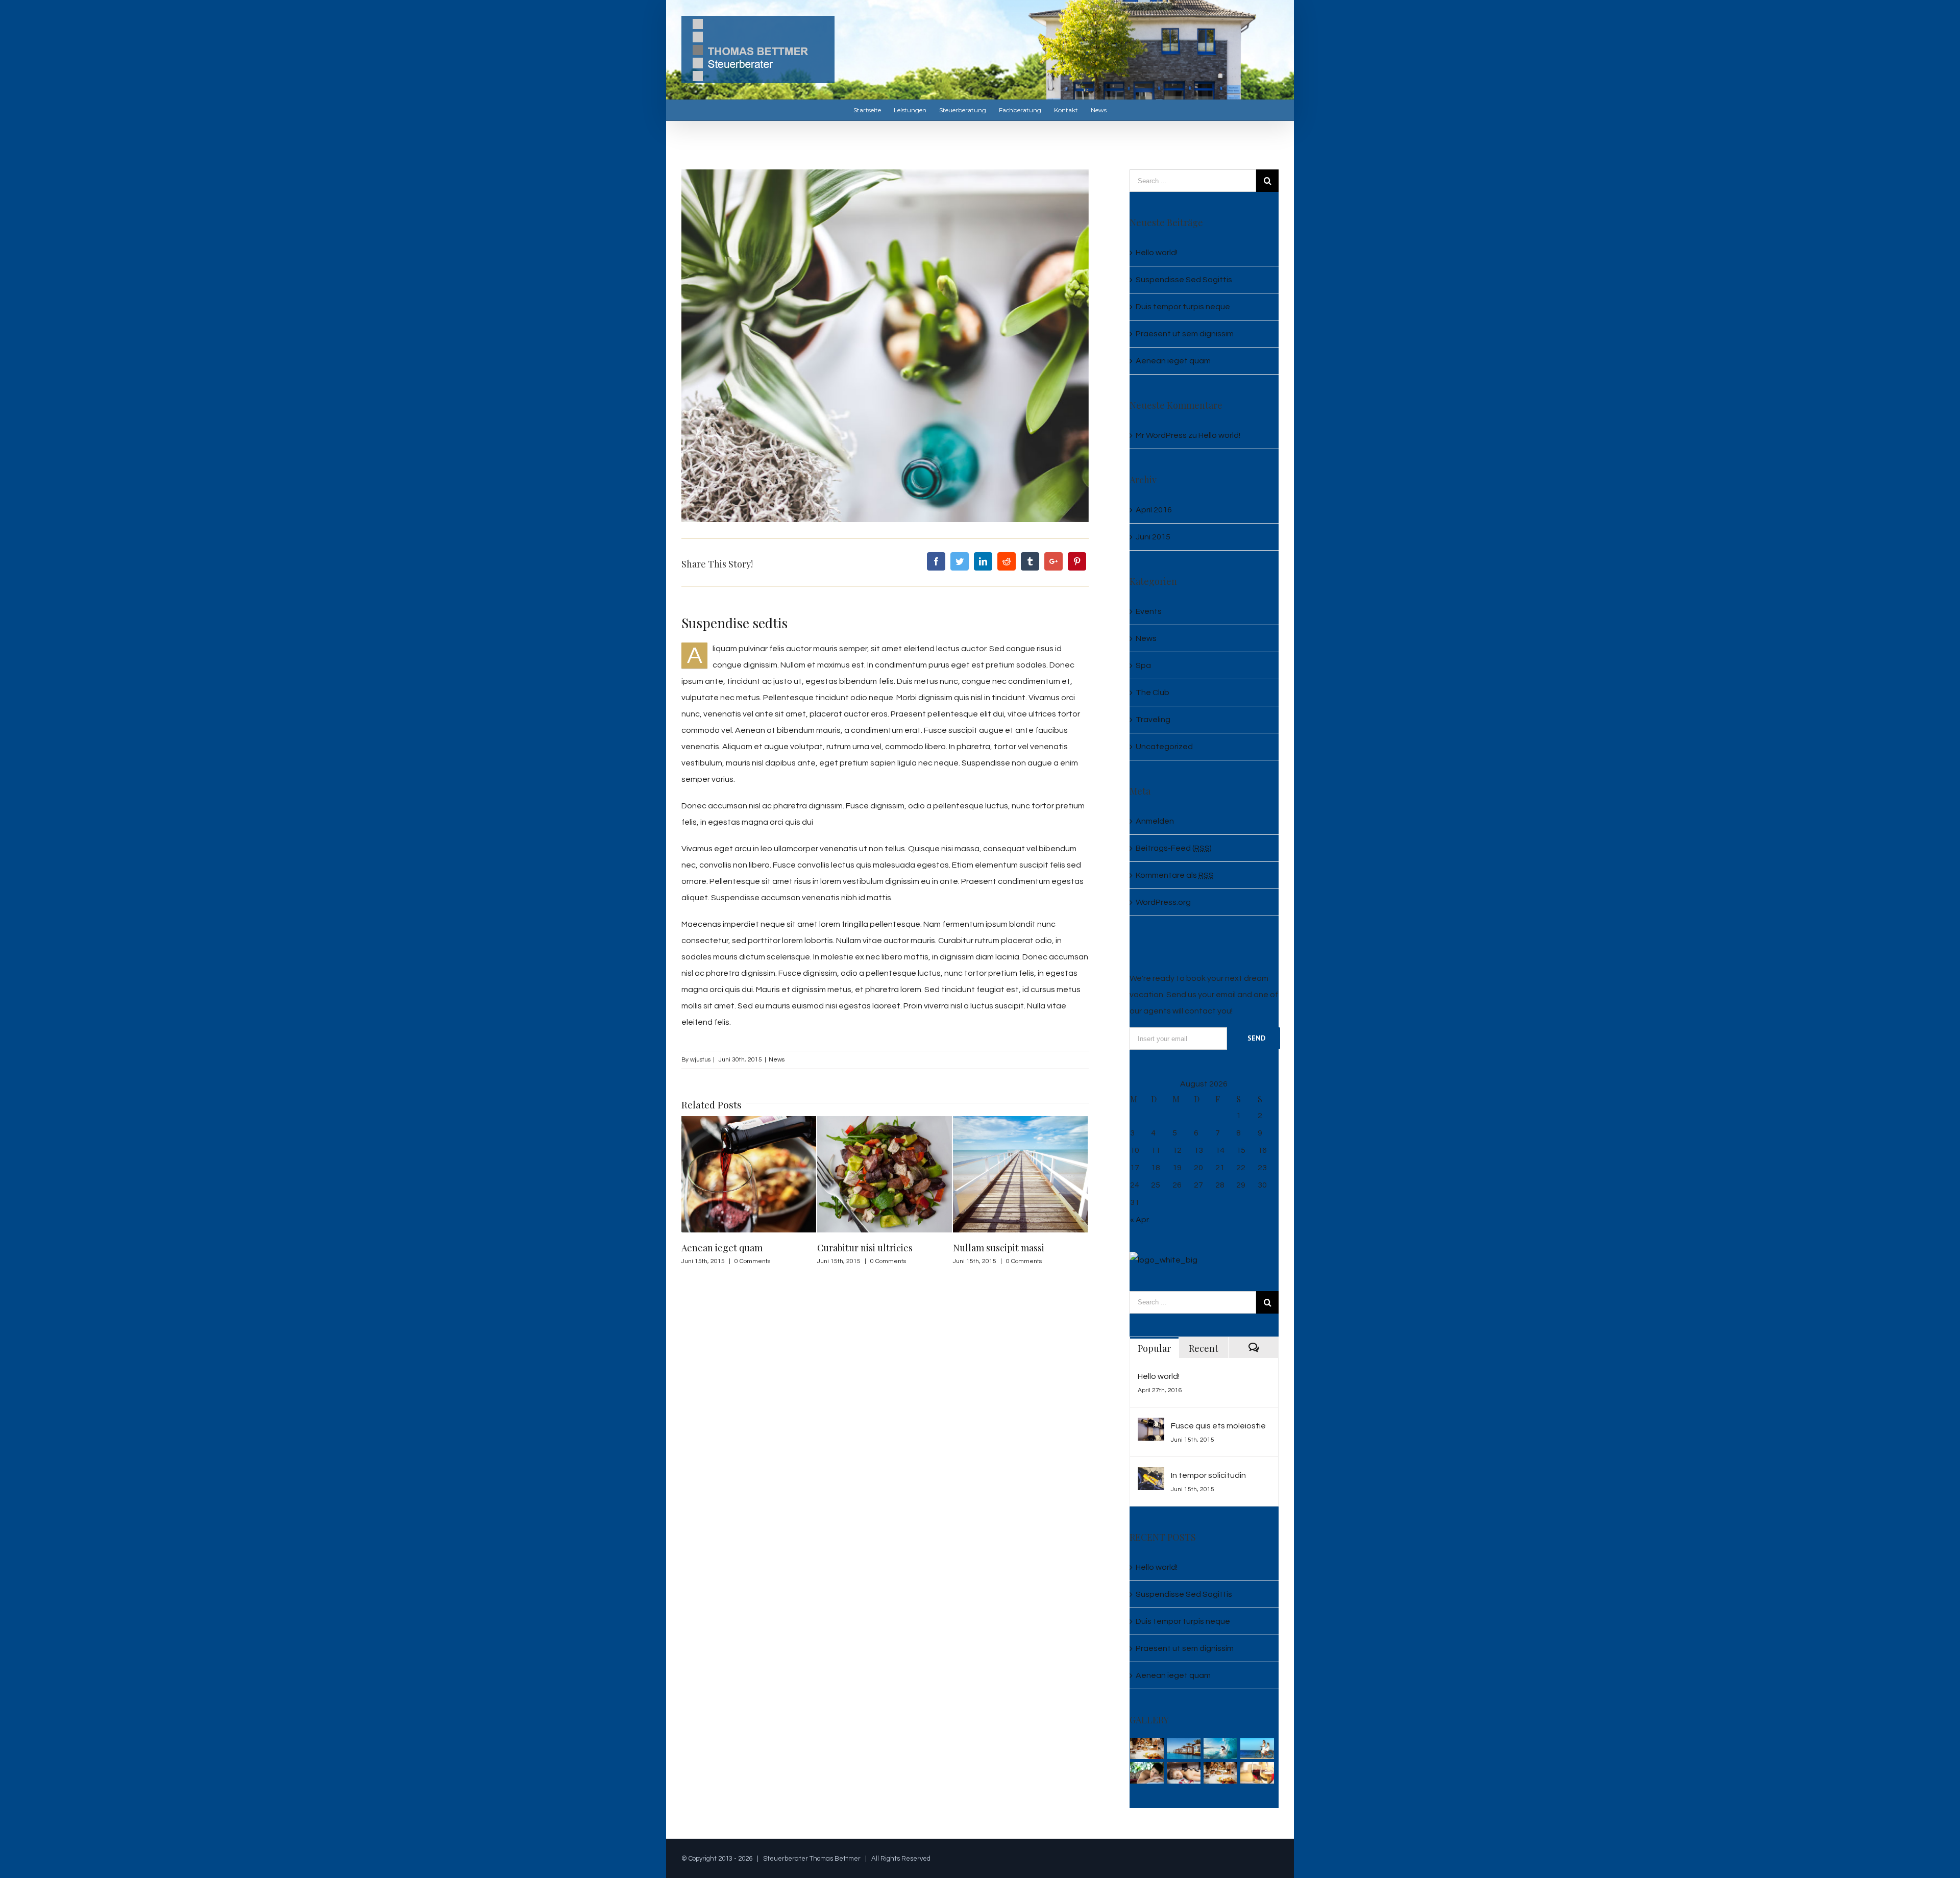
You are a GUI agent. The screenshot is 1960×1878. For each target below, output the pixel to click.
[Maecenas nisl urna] (1221, 1773)
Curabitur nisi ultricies (729, 1248)
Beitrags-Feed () (1174, 848)
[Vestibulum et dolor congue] (1184, 1773)
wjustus (700, 1060)
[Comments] (1253, 1348)
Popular (1154, 1348)
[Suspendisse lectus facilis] (1257, 1749)
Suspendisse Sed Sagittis (1184, 280)
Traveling (1153, 720)
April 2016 (1154, 510)
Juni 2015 (1153, 537)
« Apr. (1140, 1220)
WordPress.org (1163, 902)
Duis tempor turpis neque (1007, 1248)
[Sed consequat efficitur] (1257, 1773)
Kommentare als (1175, 875)
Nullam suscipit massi (863, 1248)
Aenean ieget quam (1173, 361)
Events (1149, 611)
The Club (1153, 693)
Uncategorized (1164, 747)
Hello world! (1157, 253)
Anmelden (1155, 821)
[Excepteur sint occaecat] (1221, 1749)
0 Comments (752, 1261)
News (777, 1060)
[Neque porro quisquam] (1147, 1749)
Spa (1143, 665)
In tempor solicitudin (1208, 1475)
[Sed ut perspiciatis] (1184, 1749)
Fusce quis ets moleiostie (1218, 1426)
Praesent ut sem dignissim (1185, 334)
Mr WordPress (1161, 435)
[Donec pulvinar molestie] (1147, 1773)
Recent (1204, 1348)
